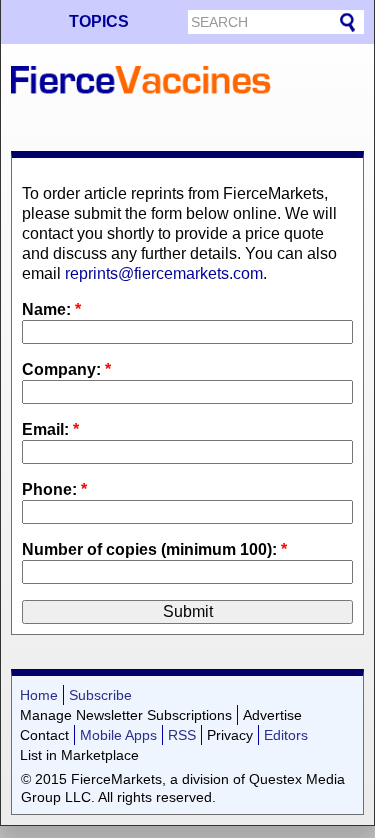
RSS (182, 735)
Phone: (54, 489)
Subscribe (100, 695)
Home (39, 695)
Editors (286, 735)
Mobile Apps (118, 735)
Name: (51, 309)
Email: (50, 429)
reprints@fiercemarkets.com (164, 273)
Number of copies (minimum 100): (154, 549)
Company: (66, 369)
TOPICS (99, 21)
